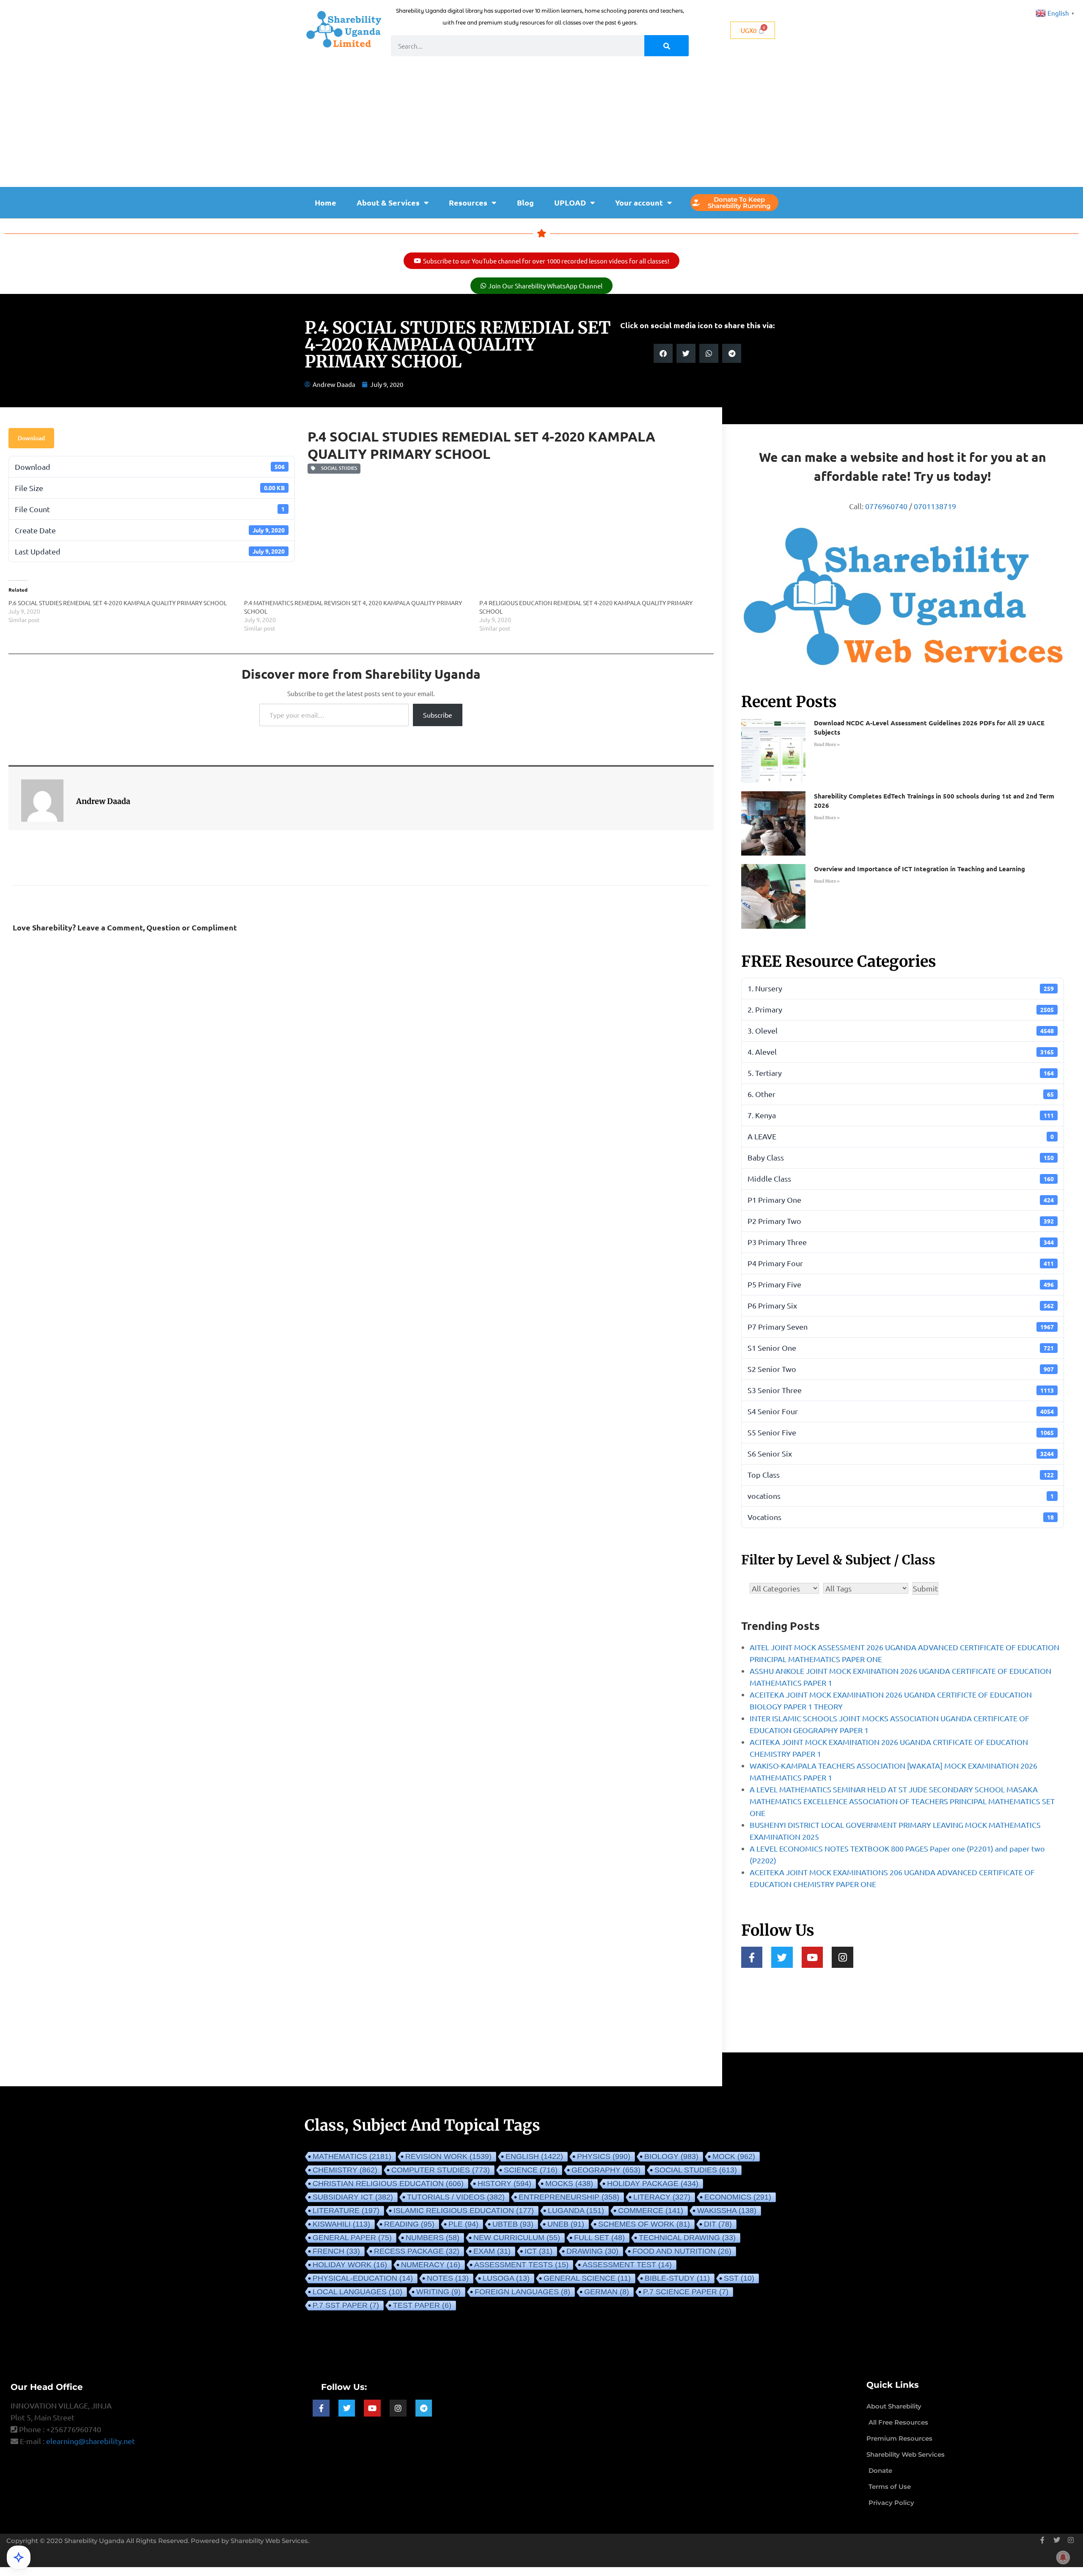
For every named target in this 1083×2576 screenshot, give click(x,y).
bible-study (677, 2278)
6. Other (901, 1094)
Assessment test (627, 2265)
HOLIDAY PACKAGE (653, 2184)
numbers (433, 2238)
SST (739, 2278)
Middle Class (901, 1178)
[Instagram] (842, 1957)
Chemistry (345, 2170)
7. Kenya (901, 1115)
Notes (448, 2278)
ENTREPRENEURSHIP (569, 2197)
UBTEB (513, 2224)
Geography (606, 2170)
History (504, 2184)
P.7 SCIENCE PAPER (686, 2292)
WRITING (438, 2292)
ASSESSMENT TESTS (521, 2265)
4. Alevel (901, 1052)
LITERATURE (346, 2211)
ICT (539, 2251)
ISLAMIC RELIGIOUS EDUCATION (464, 2211)
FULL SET (599, 2238)
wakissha (727, 2211)
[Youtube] (812, 1957)
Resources (468, 202)
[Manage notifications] (1063, 2557)
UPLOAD (570, 202)
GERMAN (607, 2292)
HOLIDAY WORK (350, 2265)
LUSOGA (506, 2278)
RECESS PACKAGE (417, 2251)
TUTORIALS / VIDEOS (456, 2197)
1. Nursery (901, 988)
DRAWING (592, 2251)
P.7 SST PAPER (346, 2305)
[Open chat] (19, 2557)
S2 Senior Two (901, 1369)
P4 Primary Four (901, 1263)
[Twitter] (782, 1957)
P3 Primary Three (901, 1242)
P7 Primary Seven (901, 1326)
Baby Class (901, 1157)
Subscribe (438, 715)
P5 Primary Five (901, 1284)
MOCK (734, 2156)
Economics (738, 2197)
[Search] (667, 46)
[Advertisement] (541, 123)
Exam (492, 2251)
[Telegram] (424, 2408)
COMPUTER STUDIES (441, 2170)
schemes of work (644, 2224)
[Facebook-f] (752, 1957)
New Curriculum (517, 2238)
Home (326, 202)
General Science (587, 2278)
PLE (463, 2224)
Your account (639, 202)
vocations (901, 1496)
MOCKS (569, 2184)
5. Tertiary (901, 1073)
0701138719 (935, 506)
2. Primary (901, 1009)
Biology (671, 2156)
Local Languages (357, 2292)
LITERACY (662, 2197)
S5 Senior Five (901, 1432)
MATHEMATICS (352, 2156)
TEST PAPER (422, 2305)
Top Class (901, 1475)
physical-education (363, 2278)
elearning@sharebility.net (91, 2441)
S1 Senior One (901, 1348)
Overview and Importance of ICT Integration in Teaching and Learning (919, 869)
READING (409, 2224)
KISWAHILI (341, 2224)
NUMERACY (431, 2265)
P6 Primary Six (901, 1305)
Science (531, 2170)
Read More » (827, 745)
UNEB (566, 2224)
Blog (525, 202)
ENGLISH (534, 2156)
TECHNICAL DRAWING (687, 2238)
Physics (604, 2156)
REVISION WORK (448, 2156)
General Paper (352, 2238)
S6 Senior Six (901, 1453)
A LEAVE (901, 1136)
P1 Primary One (901, 1200)
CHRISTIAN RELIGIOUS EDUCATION (388, 2184)
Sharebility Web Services (269, 2541)
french (336, 2251)
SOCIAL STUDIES (338, 468)
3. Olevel (901, 1030)
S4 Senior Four (901, 1411)
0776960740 (886, 506)
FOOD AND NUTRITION (682, 2251)
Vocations (901, 1517)
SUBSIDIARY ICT (353, 2197)
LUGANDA (576, 2211)
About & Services (388, 202)
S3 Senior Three (901, 1390)
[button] (663, 353)
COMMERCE (651, 2211)
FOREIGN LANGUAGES (522, 2292)
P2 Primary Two (901, 1221)
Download (31, 438)
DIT (718, 2224)
